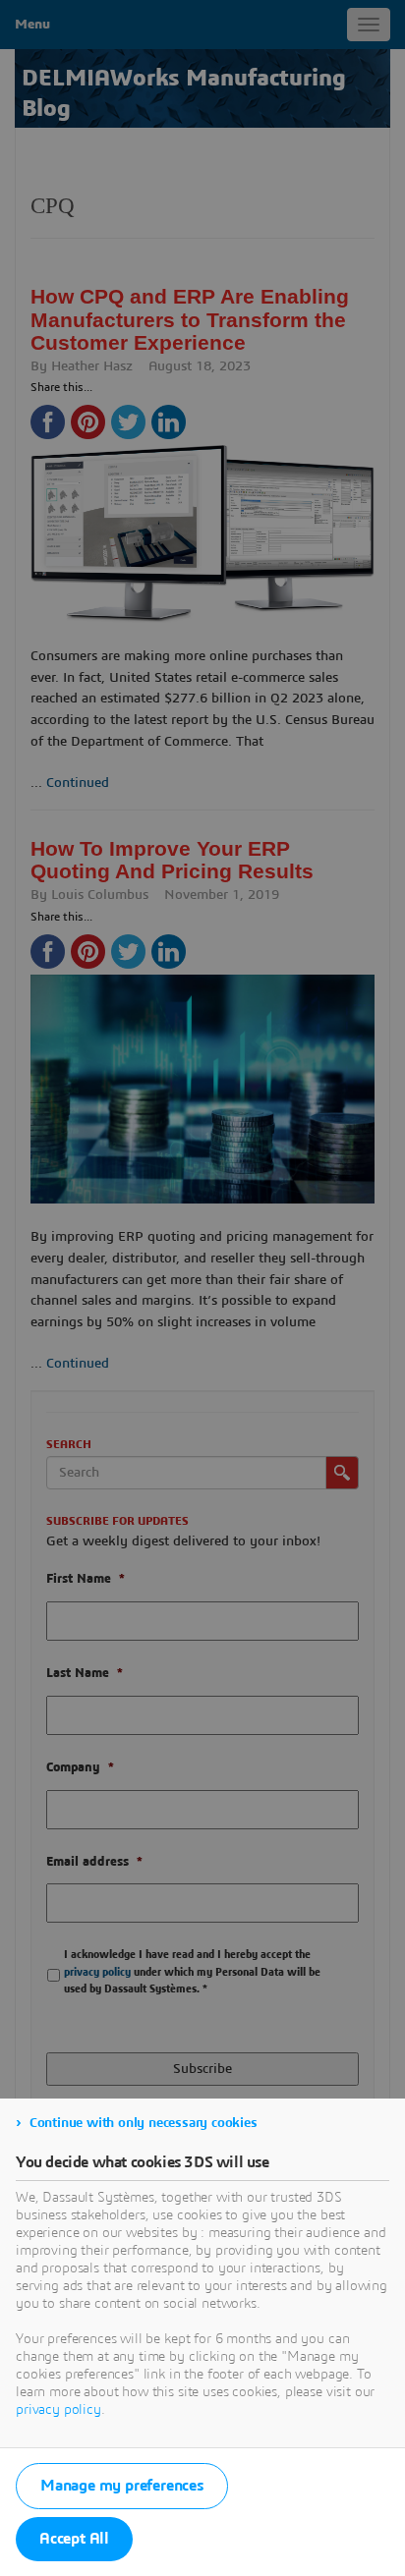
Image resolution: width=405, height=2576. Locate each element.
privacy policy (58, 2410)
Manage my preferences (122, 2486)
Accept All (74, 2539)
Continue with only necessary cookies (144, 2123)
